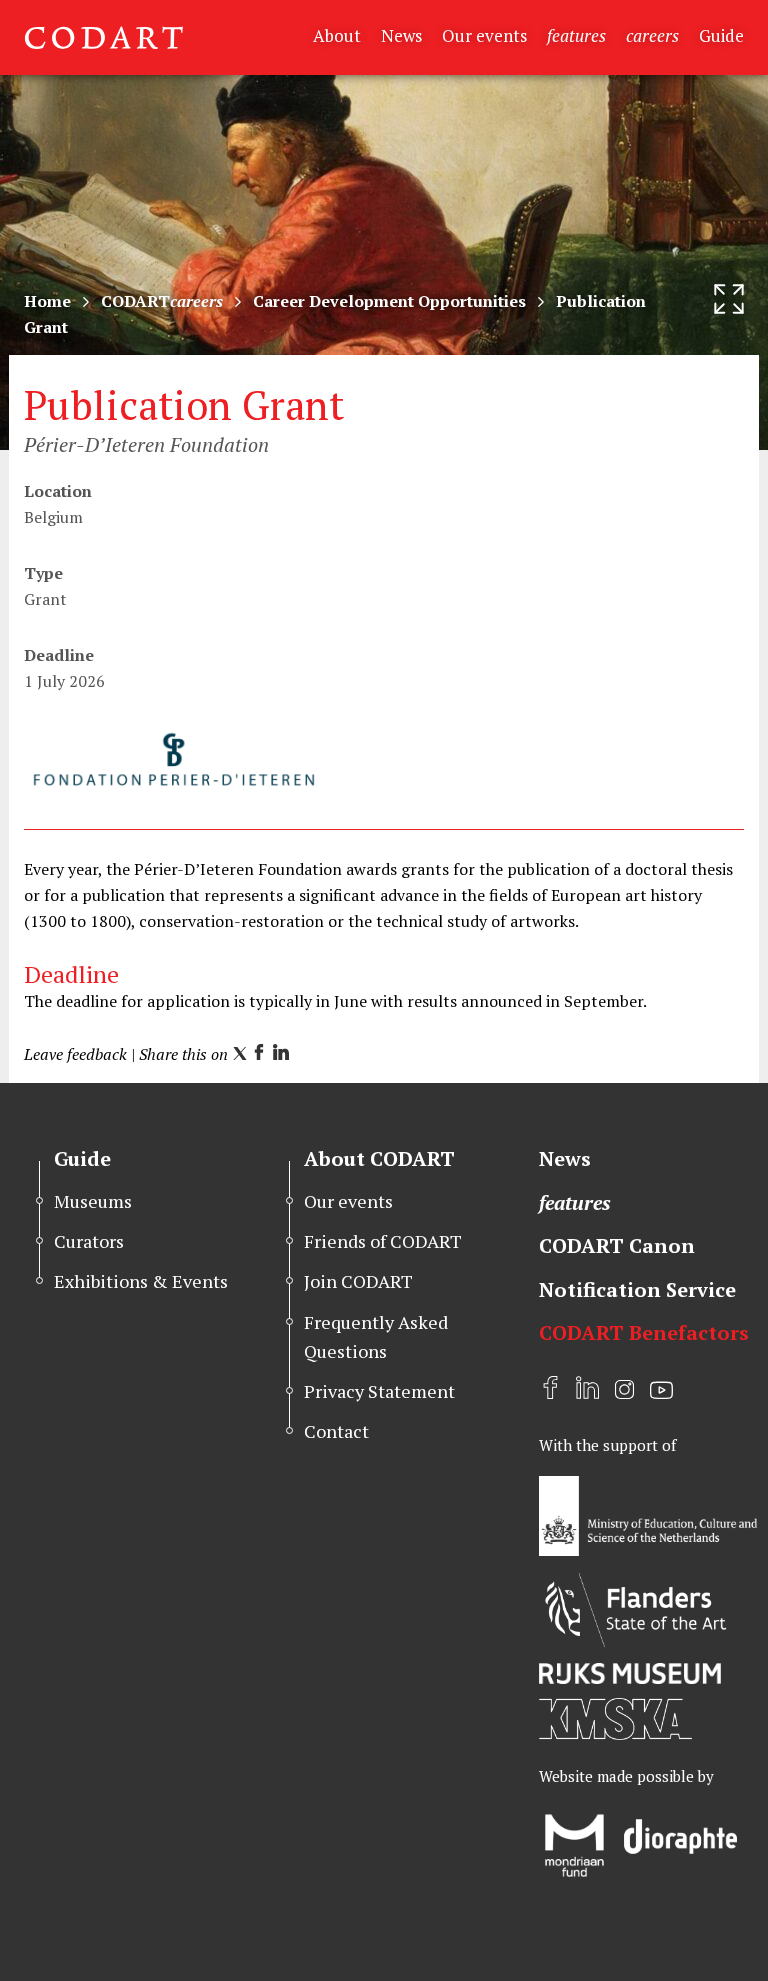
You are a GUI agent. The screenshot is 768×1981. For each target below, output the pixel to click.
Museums (93, 1201)
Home (47, 301)
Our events (484, 35)
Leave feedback (75, 1054)
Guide (721, 35)
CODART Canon (617, 1245)
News (401, 35)
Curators (89, 1241)
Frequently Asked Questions (376, 1336)
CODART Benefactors (644, 1332)
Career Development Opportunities (389, 301)
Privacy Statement (379, 1391)
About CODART (379, 1158)
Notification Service (637, 1289)
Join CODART (358, 1281)
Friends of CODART (383, 1241)
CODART (162, 301)
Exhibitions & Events (141, 1281)
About (337, 35)
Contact (336, 1431)
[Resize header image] (729, 299)
